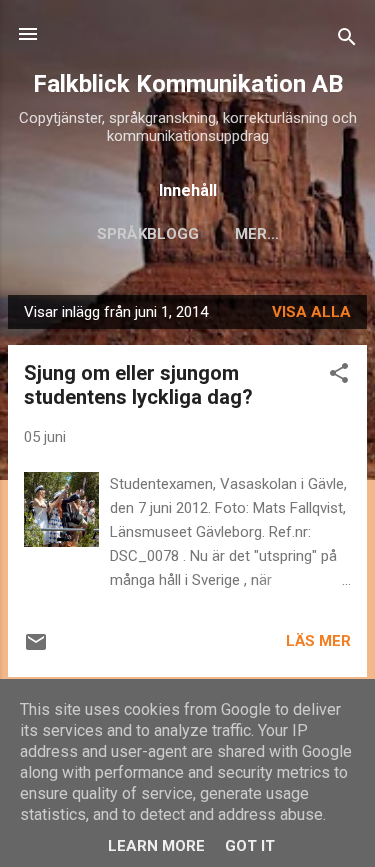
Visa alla (311, 312)
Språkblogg (148, 234)
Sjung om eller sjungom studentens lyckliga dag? (138, 385)
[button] (339, 376)
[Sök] (347, 40)
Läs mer (318, 641)
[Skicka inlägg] (36, 649)
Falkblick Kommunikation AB (188, 84)
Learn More (156, 846)
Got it (250, 846)
